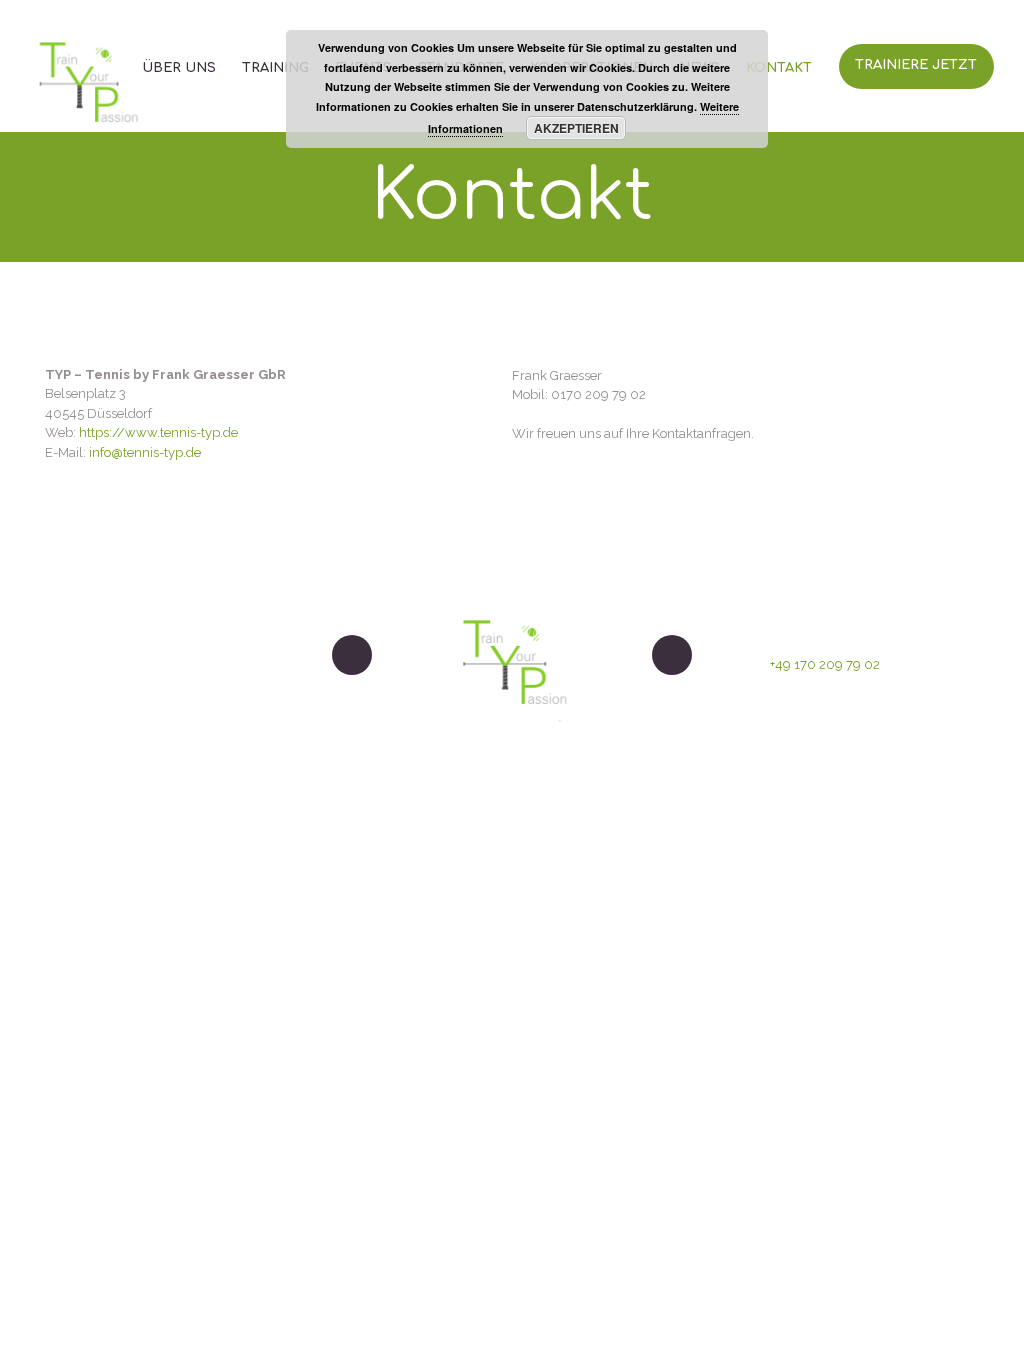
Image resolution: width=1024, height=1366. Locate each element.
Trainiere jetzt (916, 65)
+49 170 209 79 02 (825, 664)
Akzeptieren (576, 128)
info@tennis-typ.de (145, 452)
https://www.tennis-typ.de (158, 432)
